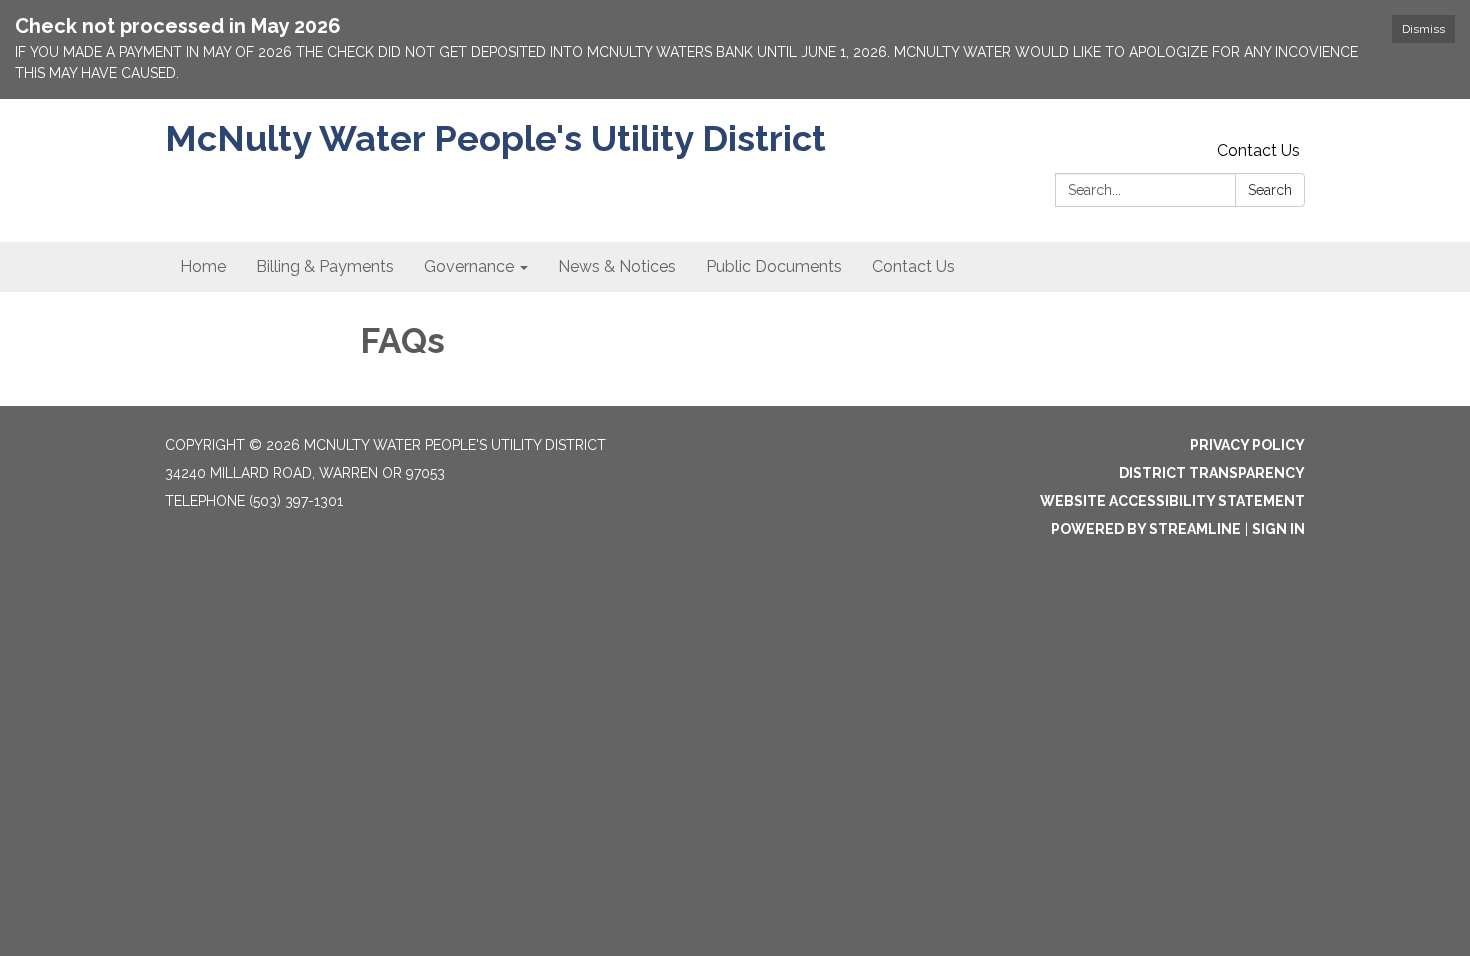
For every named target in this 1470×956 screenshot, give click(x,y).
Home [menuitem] (203, 266)
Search (1270, 190)
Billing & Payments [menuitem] (325, 266)
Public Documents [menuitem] (774, 266)
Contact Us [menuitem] (913, 266)
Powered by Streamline (1146, 529)
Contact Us (1258, 150)
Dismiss (1423, 29)
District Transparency (1212, 473)
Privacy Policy (1247, 445)
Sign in (1278, 529)
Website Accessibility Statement (1172, 501)
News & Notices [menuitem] (617, 266)
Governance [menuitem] (469, 266)
